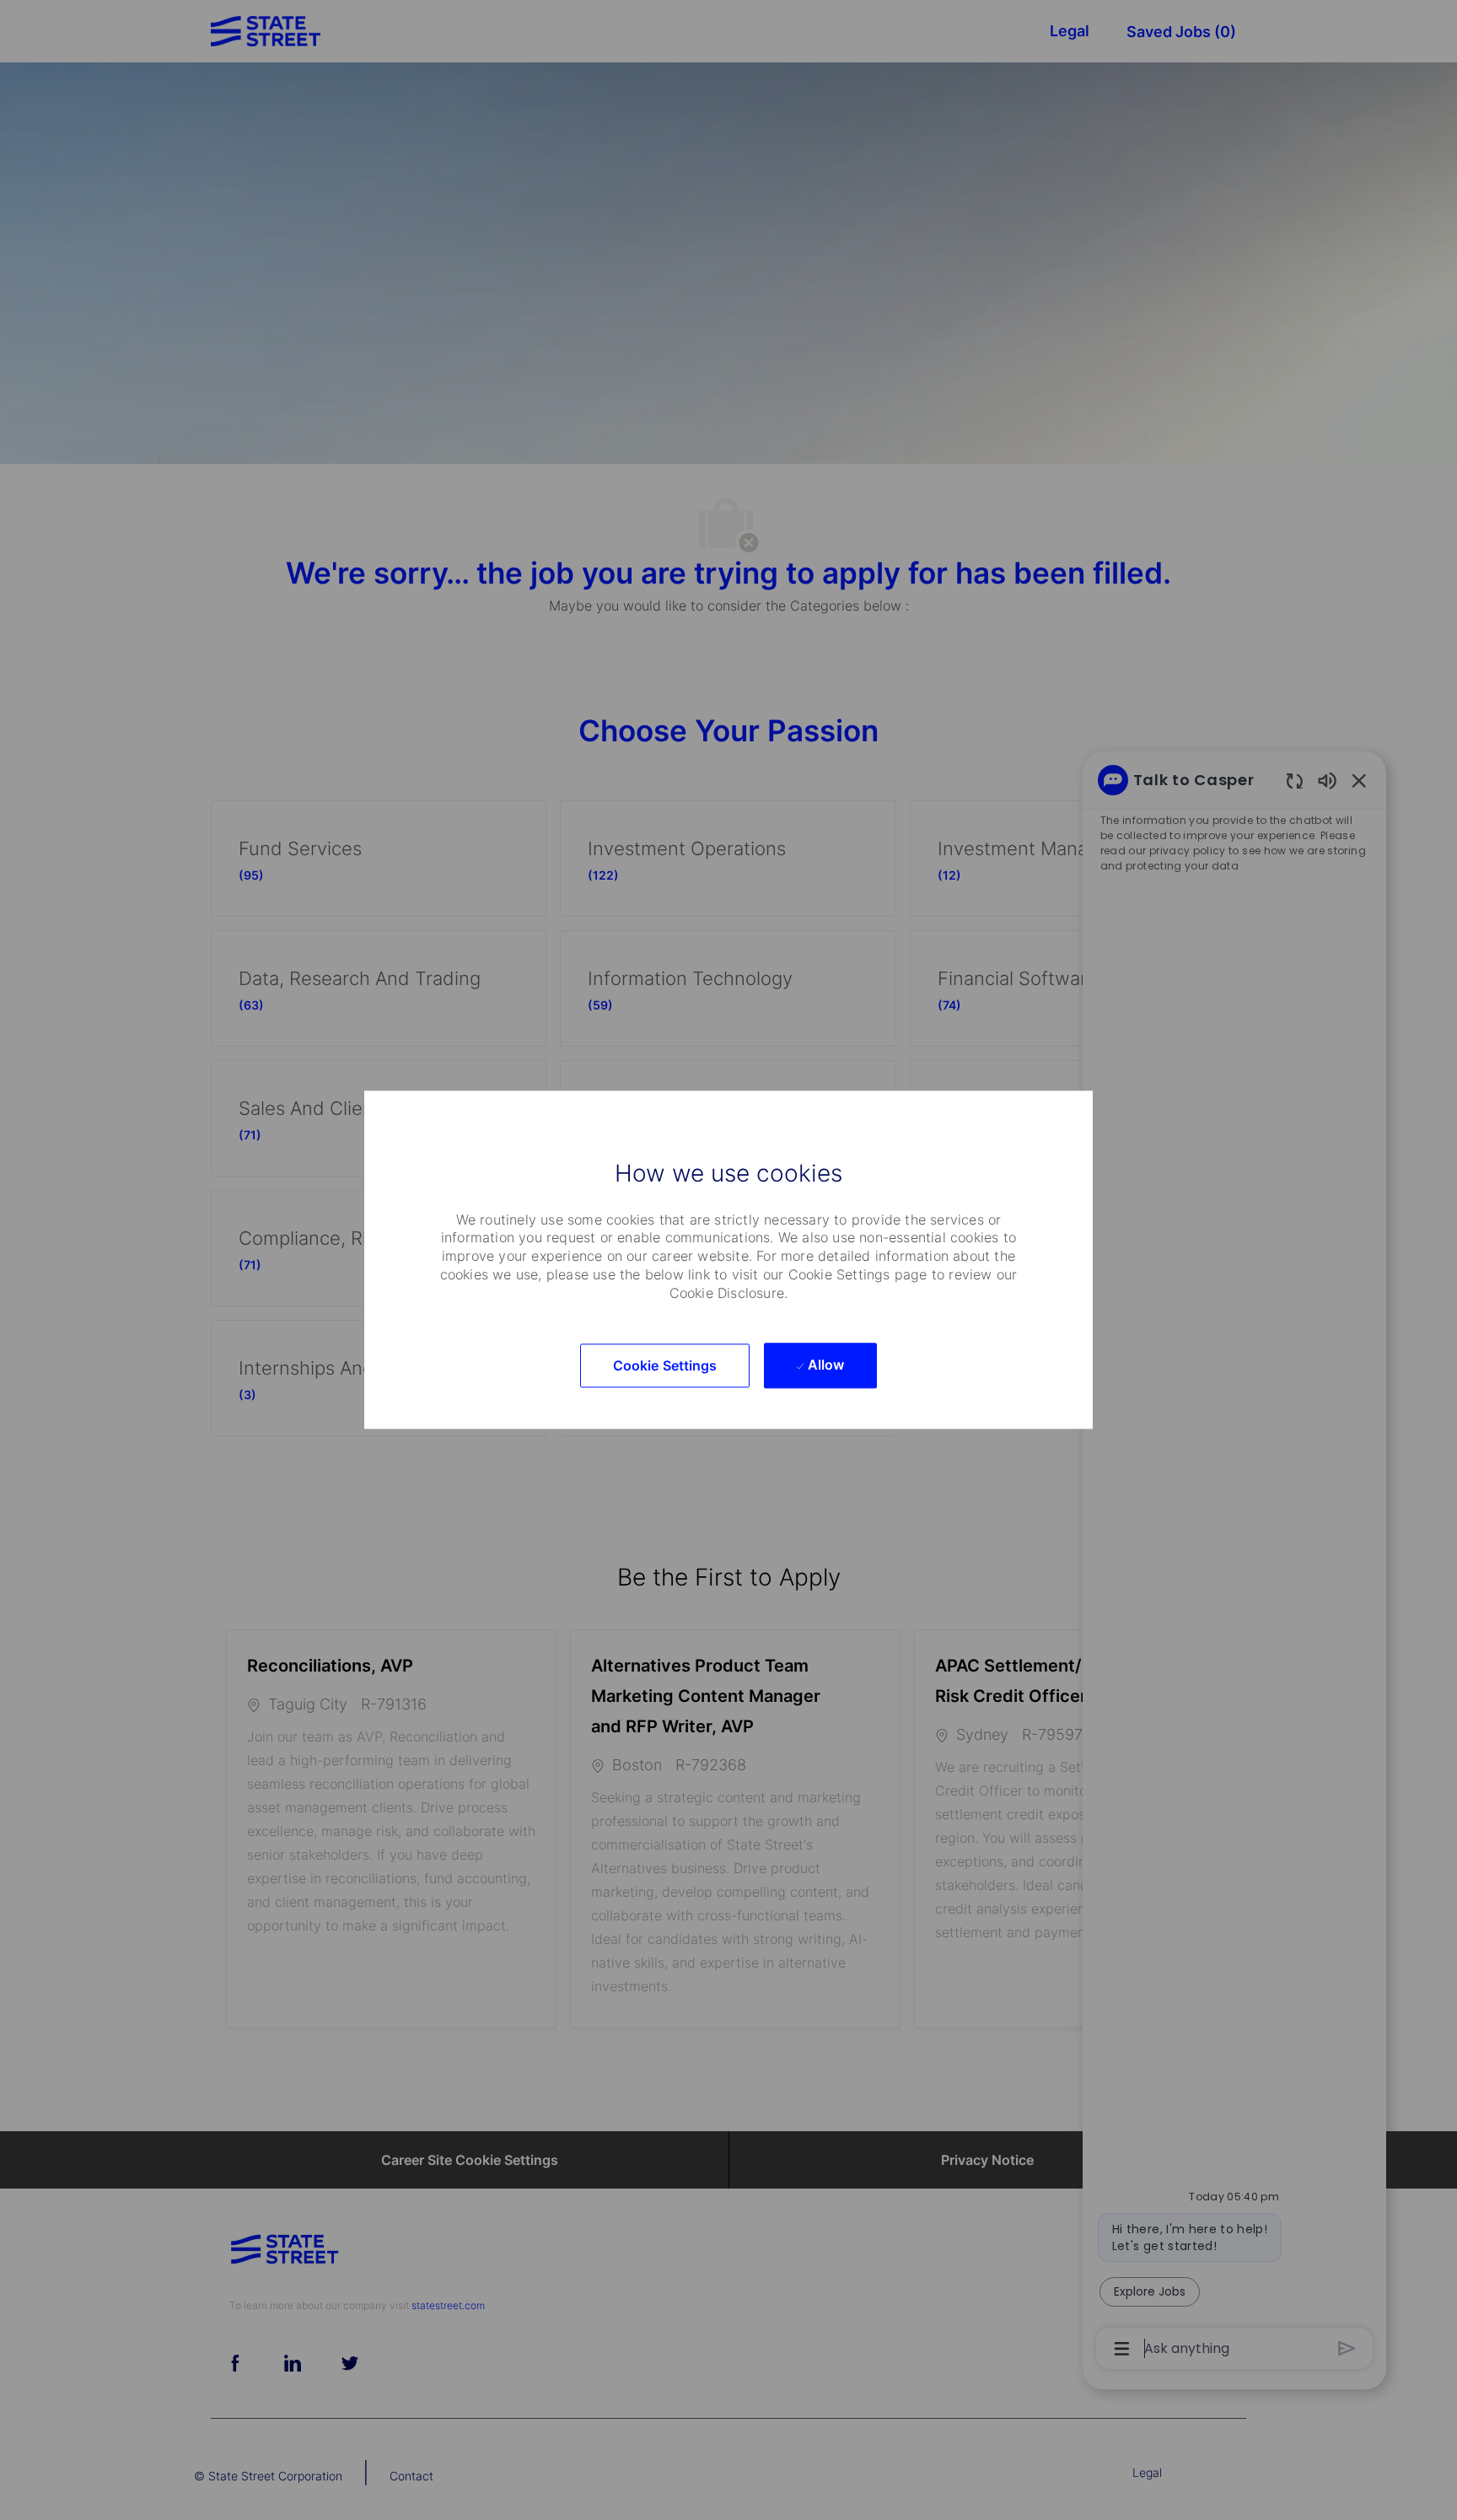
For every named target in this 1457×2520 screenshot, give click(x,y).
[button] (665, 1366)
